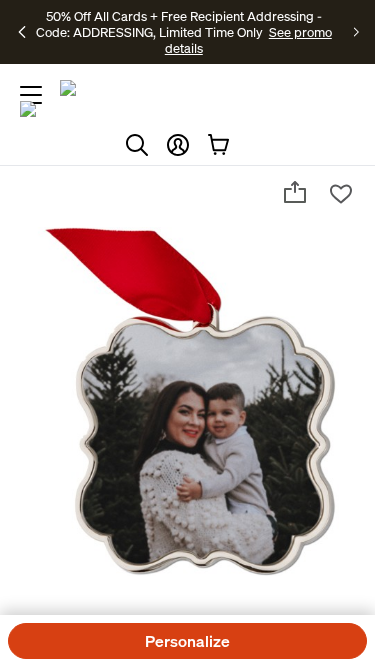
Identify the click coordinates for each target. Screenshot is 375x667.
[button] (178, 145)
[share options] (295, 192)
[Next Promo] (356, 32)
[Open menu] (31, 95)
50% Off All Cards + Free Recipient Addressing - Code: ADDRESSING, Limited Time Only (179, 24)
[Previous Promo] (22, 32)
